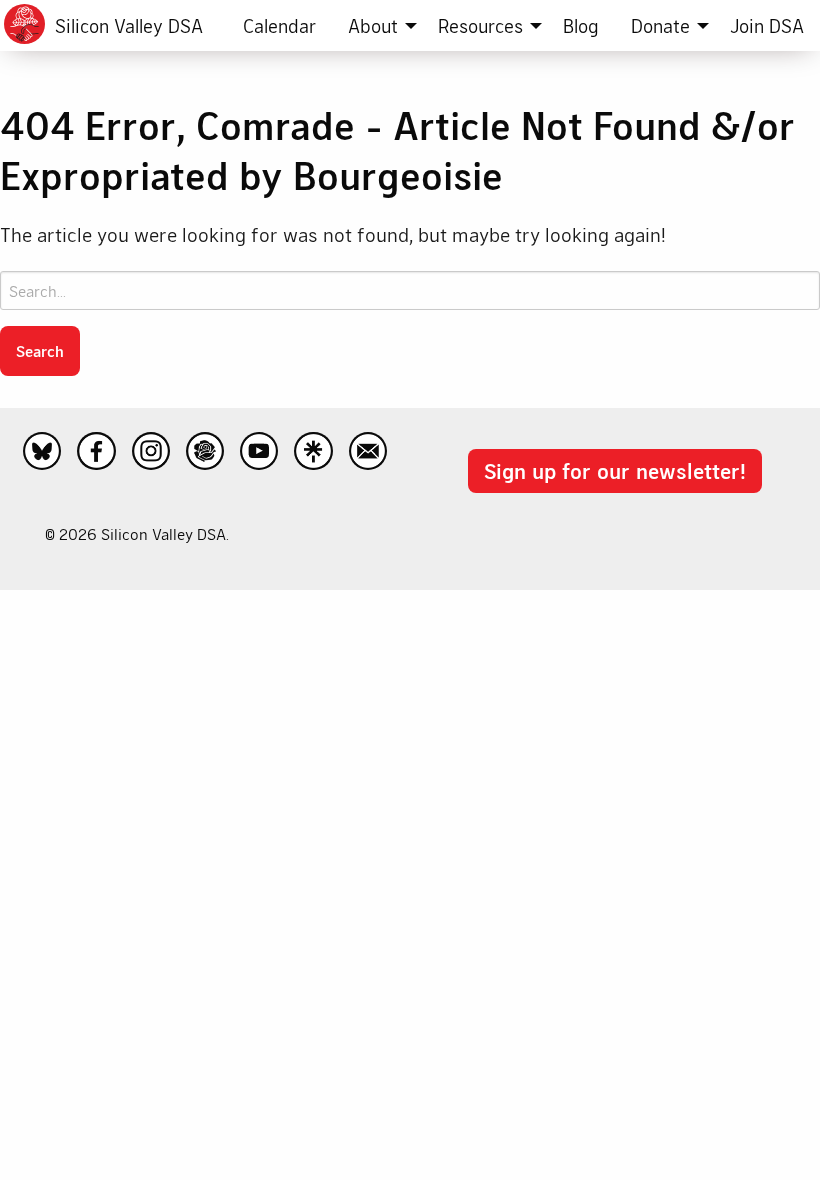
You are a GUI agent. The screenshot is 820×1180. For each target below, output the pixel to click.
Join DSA (767, 25)
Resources (480, 25)
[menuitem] (279, 25)
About (373, 25)
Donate (660, 25)
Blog (581, 25)
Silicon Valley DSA (129, 25)
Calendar (279, 25)
